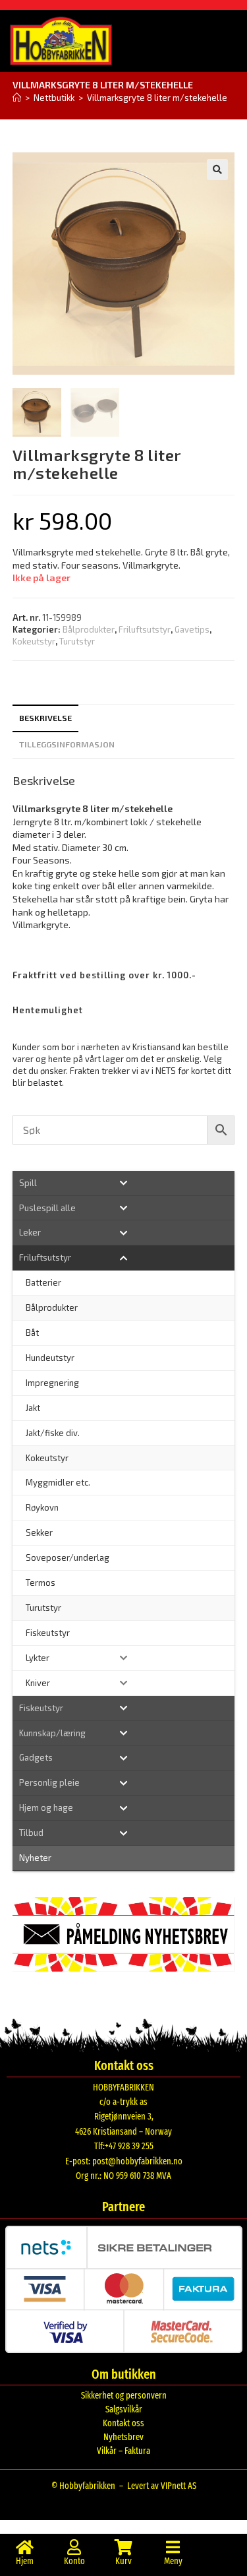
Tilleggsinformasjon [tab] (67, 744)
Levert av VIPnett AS (162, 2486)
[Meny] (173, 2547)
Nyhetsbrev (123, 2437)
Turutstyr (77, 641)
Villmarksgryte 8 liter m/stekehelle (157, 98)
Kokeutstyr (34, 641)
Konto (74, 2561)
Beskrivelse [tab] (45, 718)
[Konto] (74, 2547)
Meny (173, 2561)
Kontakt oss (123, 2423)
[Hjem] (17, 98)
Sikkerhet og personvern (124, 2396)
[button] (217, 170)
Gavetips (192, 629)
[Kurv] (124, 2547)
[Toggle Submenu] (124, 1183)
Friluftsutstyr (145, 629)
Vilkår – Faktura (123, 2451)
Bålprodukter (89, 629)
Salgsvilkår (124, 2409)
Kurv (123, 2561)
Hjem (25, 2561)
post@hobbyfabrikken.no (137, 2161)
